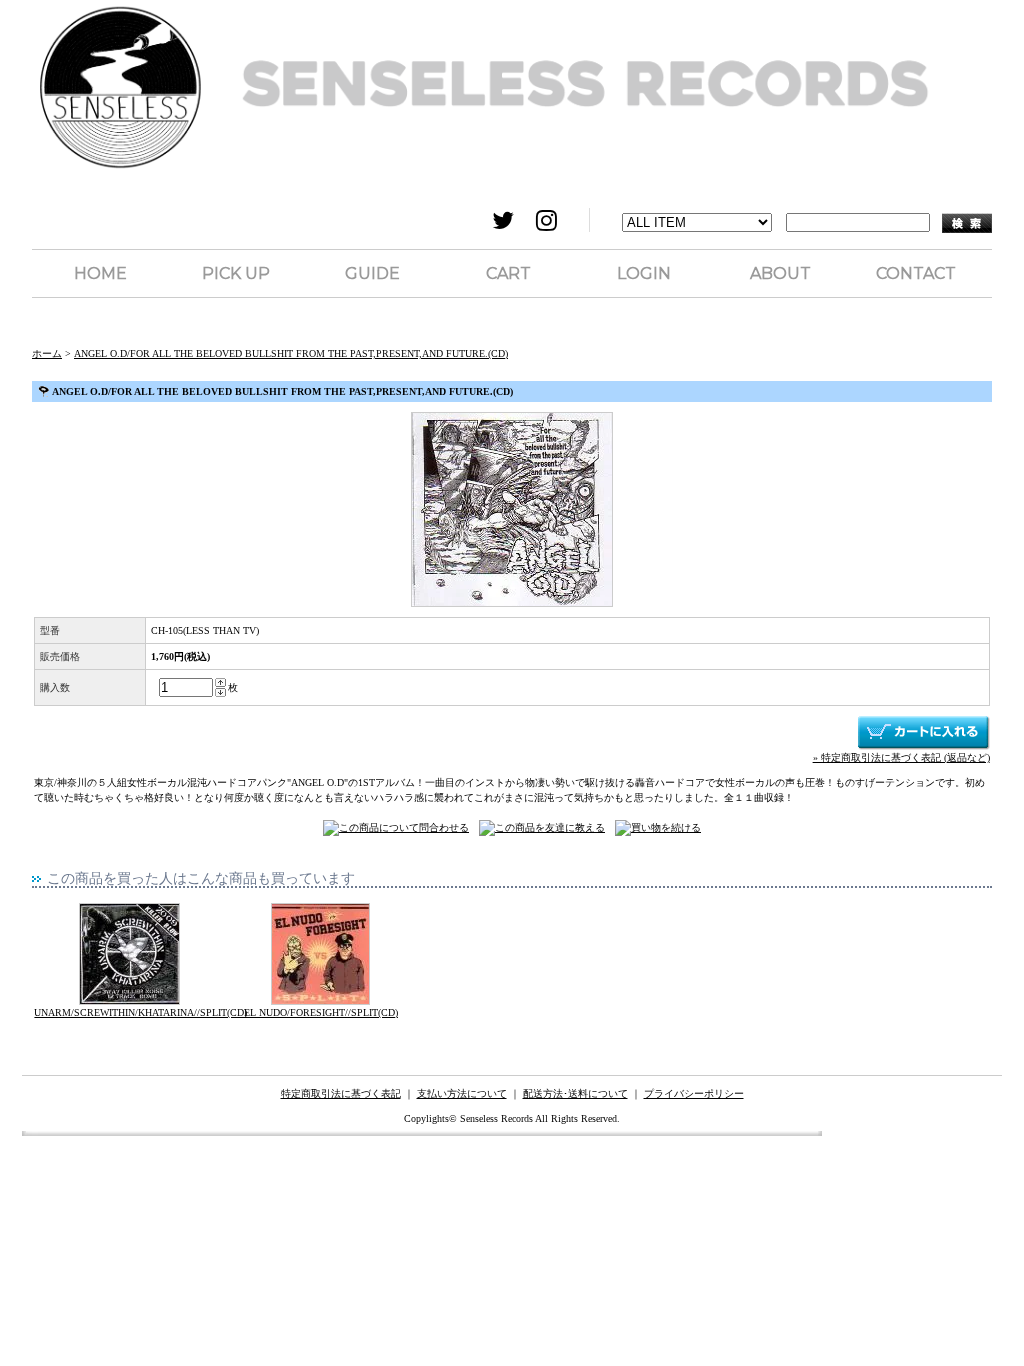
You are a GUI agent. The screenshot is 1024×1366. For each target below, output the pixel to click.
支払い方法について (462, 1093)
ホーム (47, 353)
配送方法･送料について (575, 1093)
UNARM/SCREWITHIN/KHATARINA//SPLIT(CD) (140, 1012)
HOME (100, 273)
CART (508, 273)
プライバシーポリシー (694, 1093)
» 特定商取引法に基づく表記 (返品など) (901, 757)
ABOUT (780, 273)
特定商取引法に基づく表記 (341, 1093)
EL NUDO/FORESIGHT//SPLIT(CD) (321, 1012)
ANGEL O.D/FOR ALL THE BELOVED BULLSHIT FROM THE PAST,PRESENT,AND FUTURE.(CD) (291, 353)
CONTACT (916, 273)
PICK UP (236, 273)
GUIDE (372, 273)
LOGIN (644, 273)
